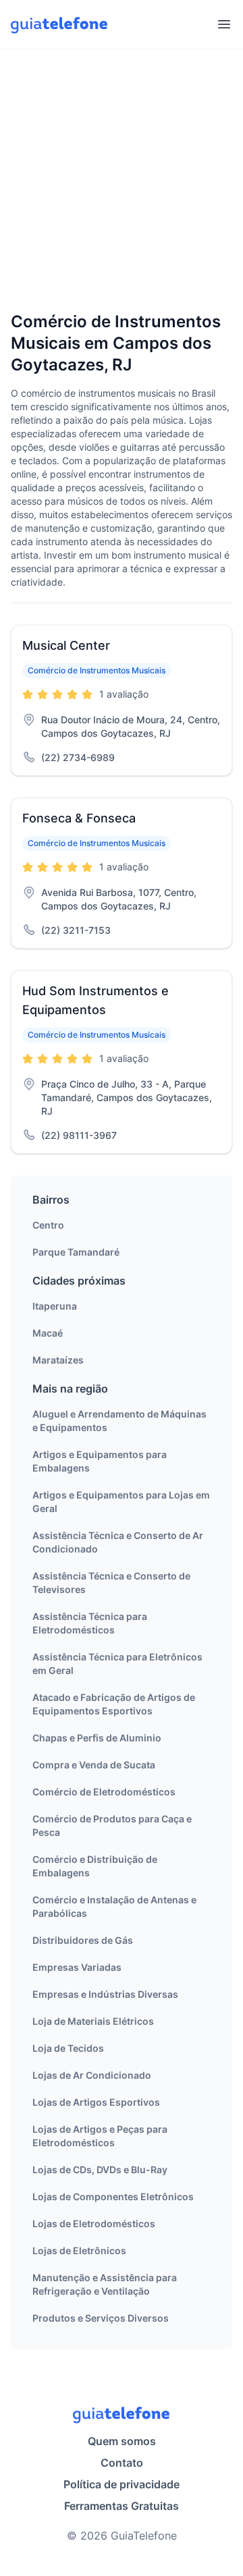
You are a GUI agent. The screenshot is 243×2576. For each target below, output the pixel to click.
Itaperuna (55, 1306)
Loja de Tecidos (68, 2048)
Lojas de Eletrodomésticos (94, 2223)
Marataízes (58, 1360)
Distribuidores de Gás (83, 1940)
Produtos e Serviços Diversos (101, 2318)
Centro (48, 1225)
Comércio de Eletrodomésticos (104, 1792)
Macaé (48, 1333)
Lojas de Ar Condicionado (92, 2075)
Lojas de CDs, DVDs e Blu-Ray (100, 2169)
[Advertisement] (122, 181)
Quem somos (122, 2441)
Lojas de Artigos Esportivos (96, 2102)
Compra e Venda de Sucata (94, 1765)
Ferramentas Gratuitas (122, 2506)
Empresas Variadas (77, 1967)
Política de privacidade (122, 2484)
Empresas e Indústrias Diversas (105, 1994)
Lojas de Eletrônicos (79, 2250)
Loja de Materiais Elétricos (93, 2021)
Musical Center (66, 645)
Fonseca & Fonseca (79, 818)
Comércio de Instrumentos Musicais (97, 670)
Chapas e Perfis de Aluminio (97, 1738)
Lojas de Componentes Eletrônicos (113, 2196)
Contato (122, 2463)
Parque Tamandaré (76, 1252)
